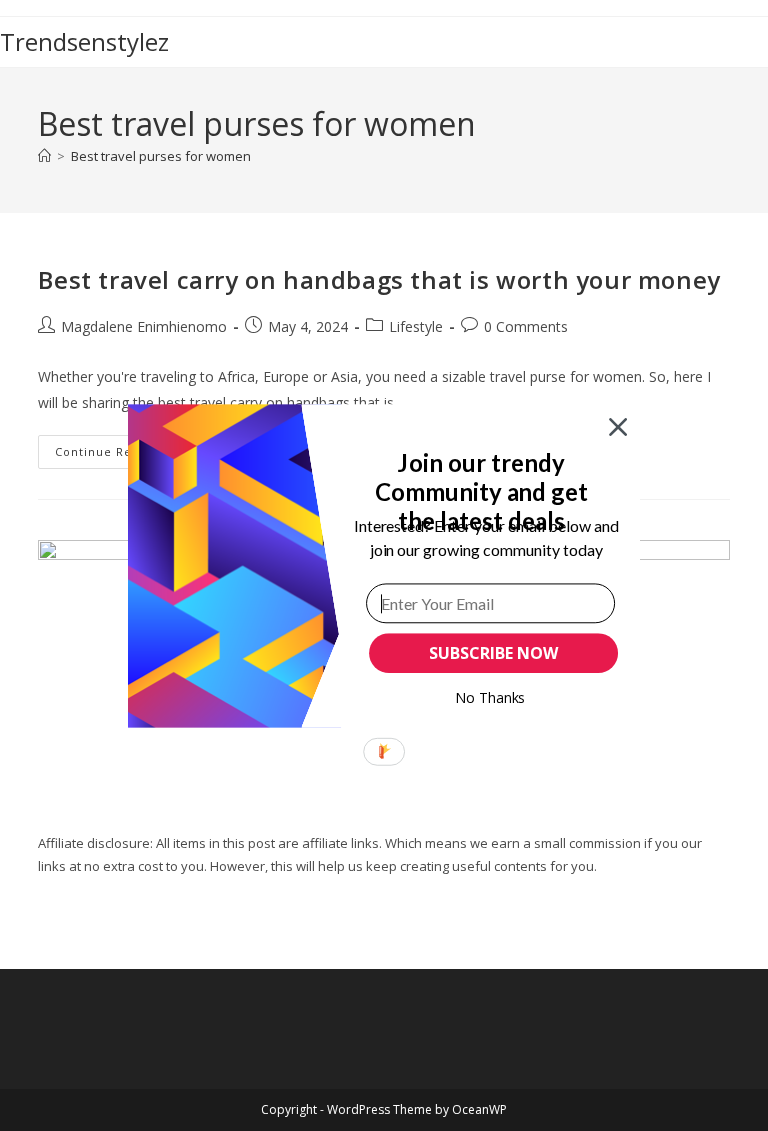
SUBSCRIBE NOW (493, 653)
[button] (481, 491)
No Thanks (490, 697)
